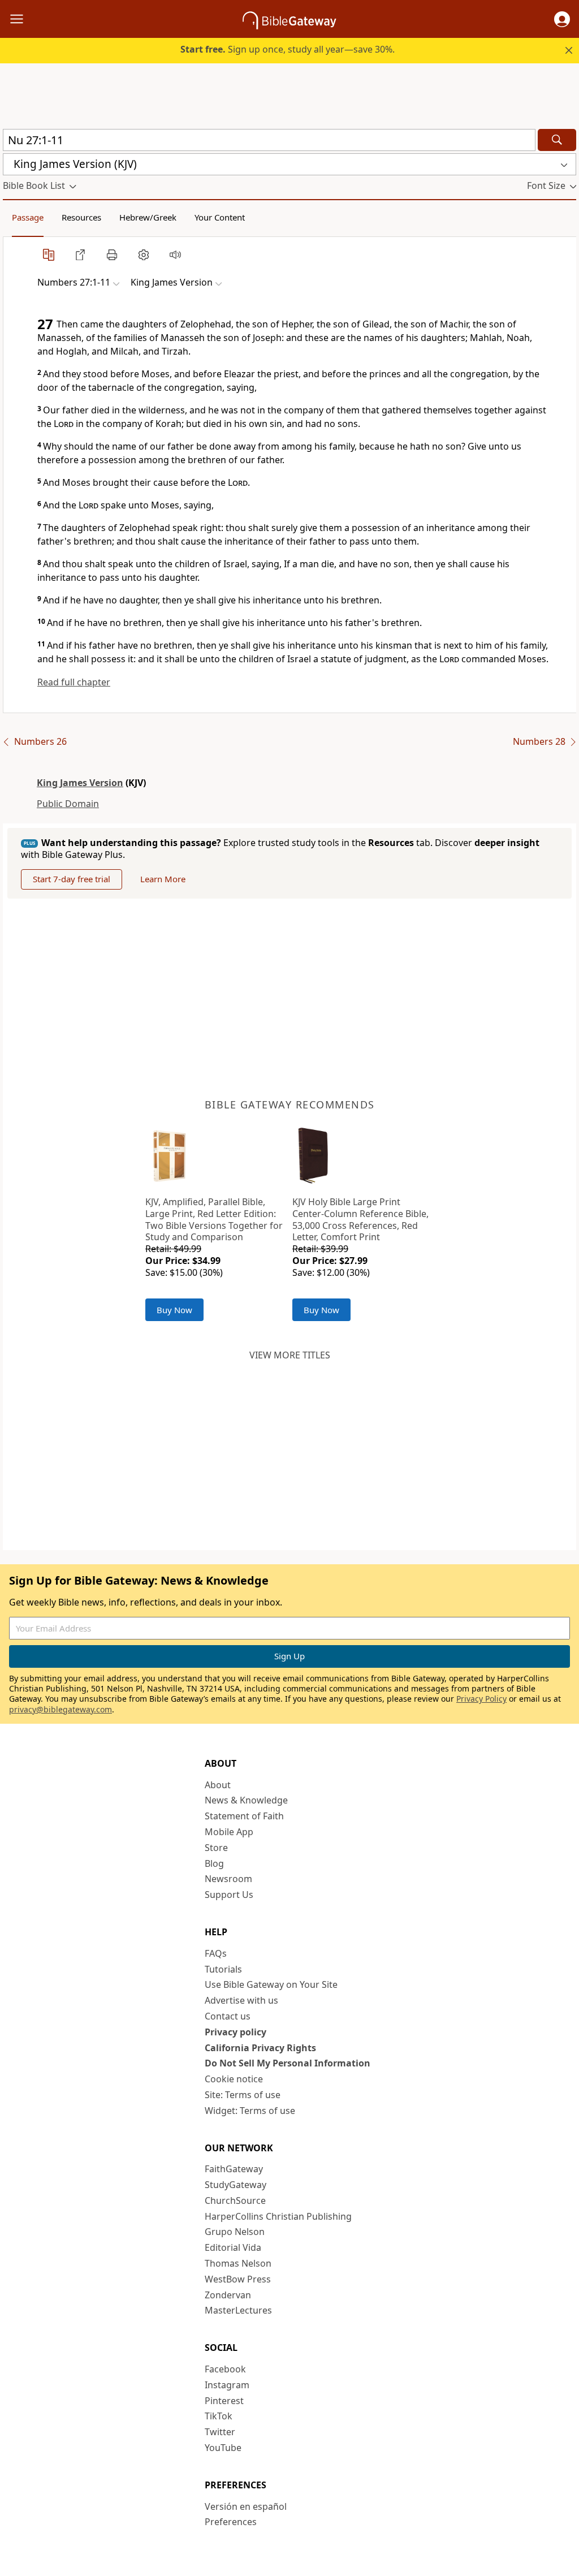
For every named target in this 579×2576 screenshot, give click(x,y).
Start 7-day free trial (72, 879)
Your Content (220, 217)
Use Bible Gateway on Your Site (271, 1984)
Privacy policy (236, 2032)
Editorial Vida (233, 2247)
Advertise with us (241, 2000)
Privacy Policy (481, 1699)
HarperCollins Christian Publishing (278, 2216)
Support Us (229, 1895)
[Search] (557, 140)
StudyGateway (236, 2185)
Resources (81, 217)
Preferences (231, 2522)
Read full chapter (74, 682)
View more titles (290, 1355)
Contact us (228, 2016)
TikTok (219, 2416)
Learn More (163, 879)
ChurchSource (235, 2200)
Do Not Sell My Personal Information (288, 2063)
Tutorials (223, 1969)
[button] (562, 19)
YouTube (223, 2448)
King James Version (80, 783)
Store (216, 1848)
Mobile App (229, 1832)
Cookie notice (234, 2079)
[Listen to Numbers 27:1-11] (175, 254)
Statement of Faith (244, 1816)
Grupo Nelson (235, 2232)
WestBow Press (238, 2279)
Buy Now (174, 1310)
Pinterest (224, 2401)
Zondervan (228, 2295)
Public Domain (68, 804)
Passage (28, 217)
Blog (214, 1863)
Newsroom (228, 1879)
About (218, 1785)
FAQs (216, 1953)
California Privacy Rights (260, 2048)
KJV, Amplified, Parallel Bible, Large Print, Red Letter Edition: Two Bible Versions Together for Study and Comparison (214, 1219)
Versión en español (246, 2506)
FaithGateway (234, 2169)
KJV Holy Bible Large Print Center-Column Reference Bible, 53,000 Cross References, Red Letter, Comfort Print (360, 1219)
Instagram (227, 2385)
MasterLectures (238, 2310)
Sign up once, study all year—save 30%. (288, 49)
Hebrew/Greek (148, 217)
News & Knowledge (246, 1800)
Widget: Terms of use (250, 2111)
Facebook (225, 2369)
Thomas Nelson (238, 2263)
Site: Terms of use (243, 2095)
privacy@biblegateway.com (61, 1709)
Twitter (220, 2432)
